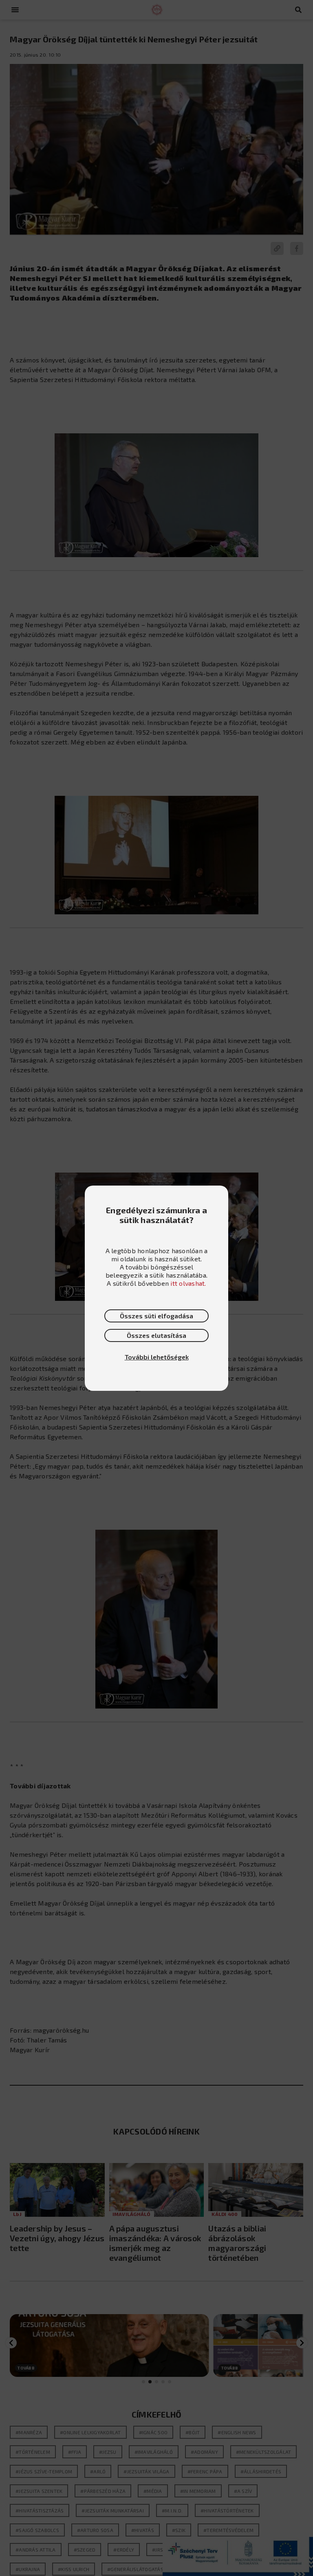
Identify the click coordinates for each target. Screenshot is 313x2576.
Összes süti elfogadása (156, 1316)
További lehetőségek (157, 1357)
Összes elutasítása (156, 1335)
